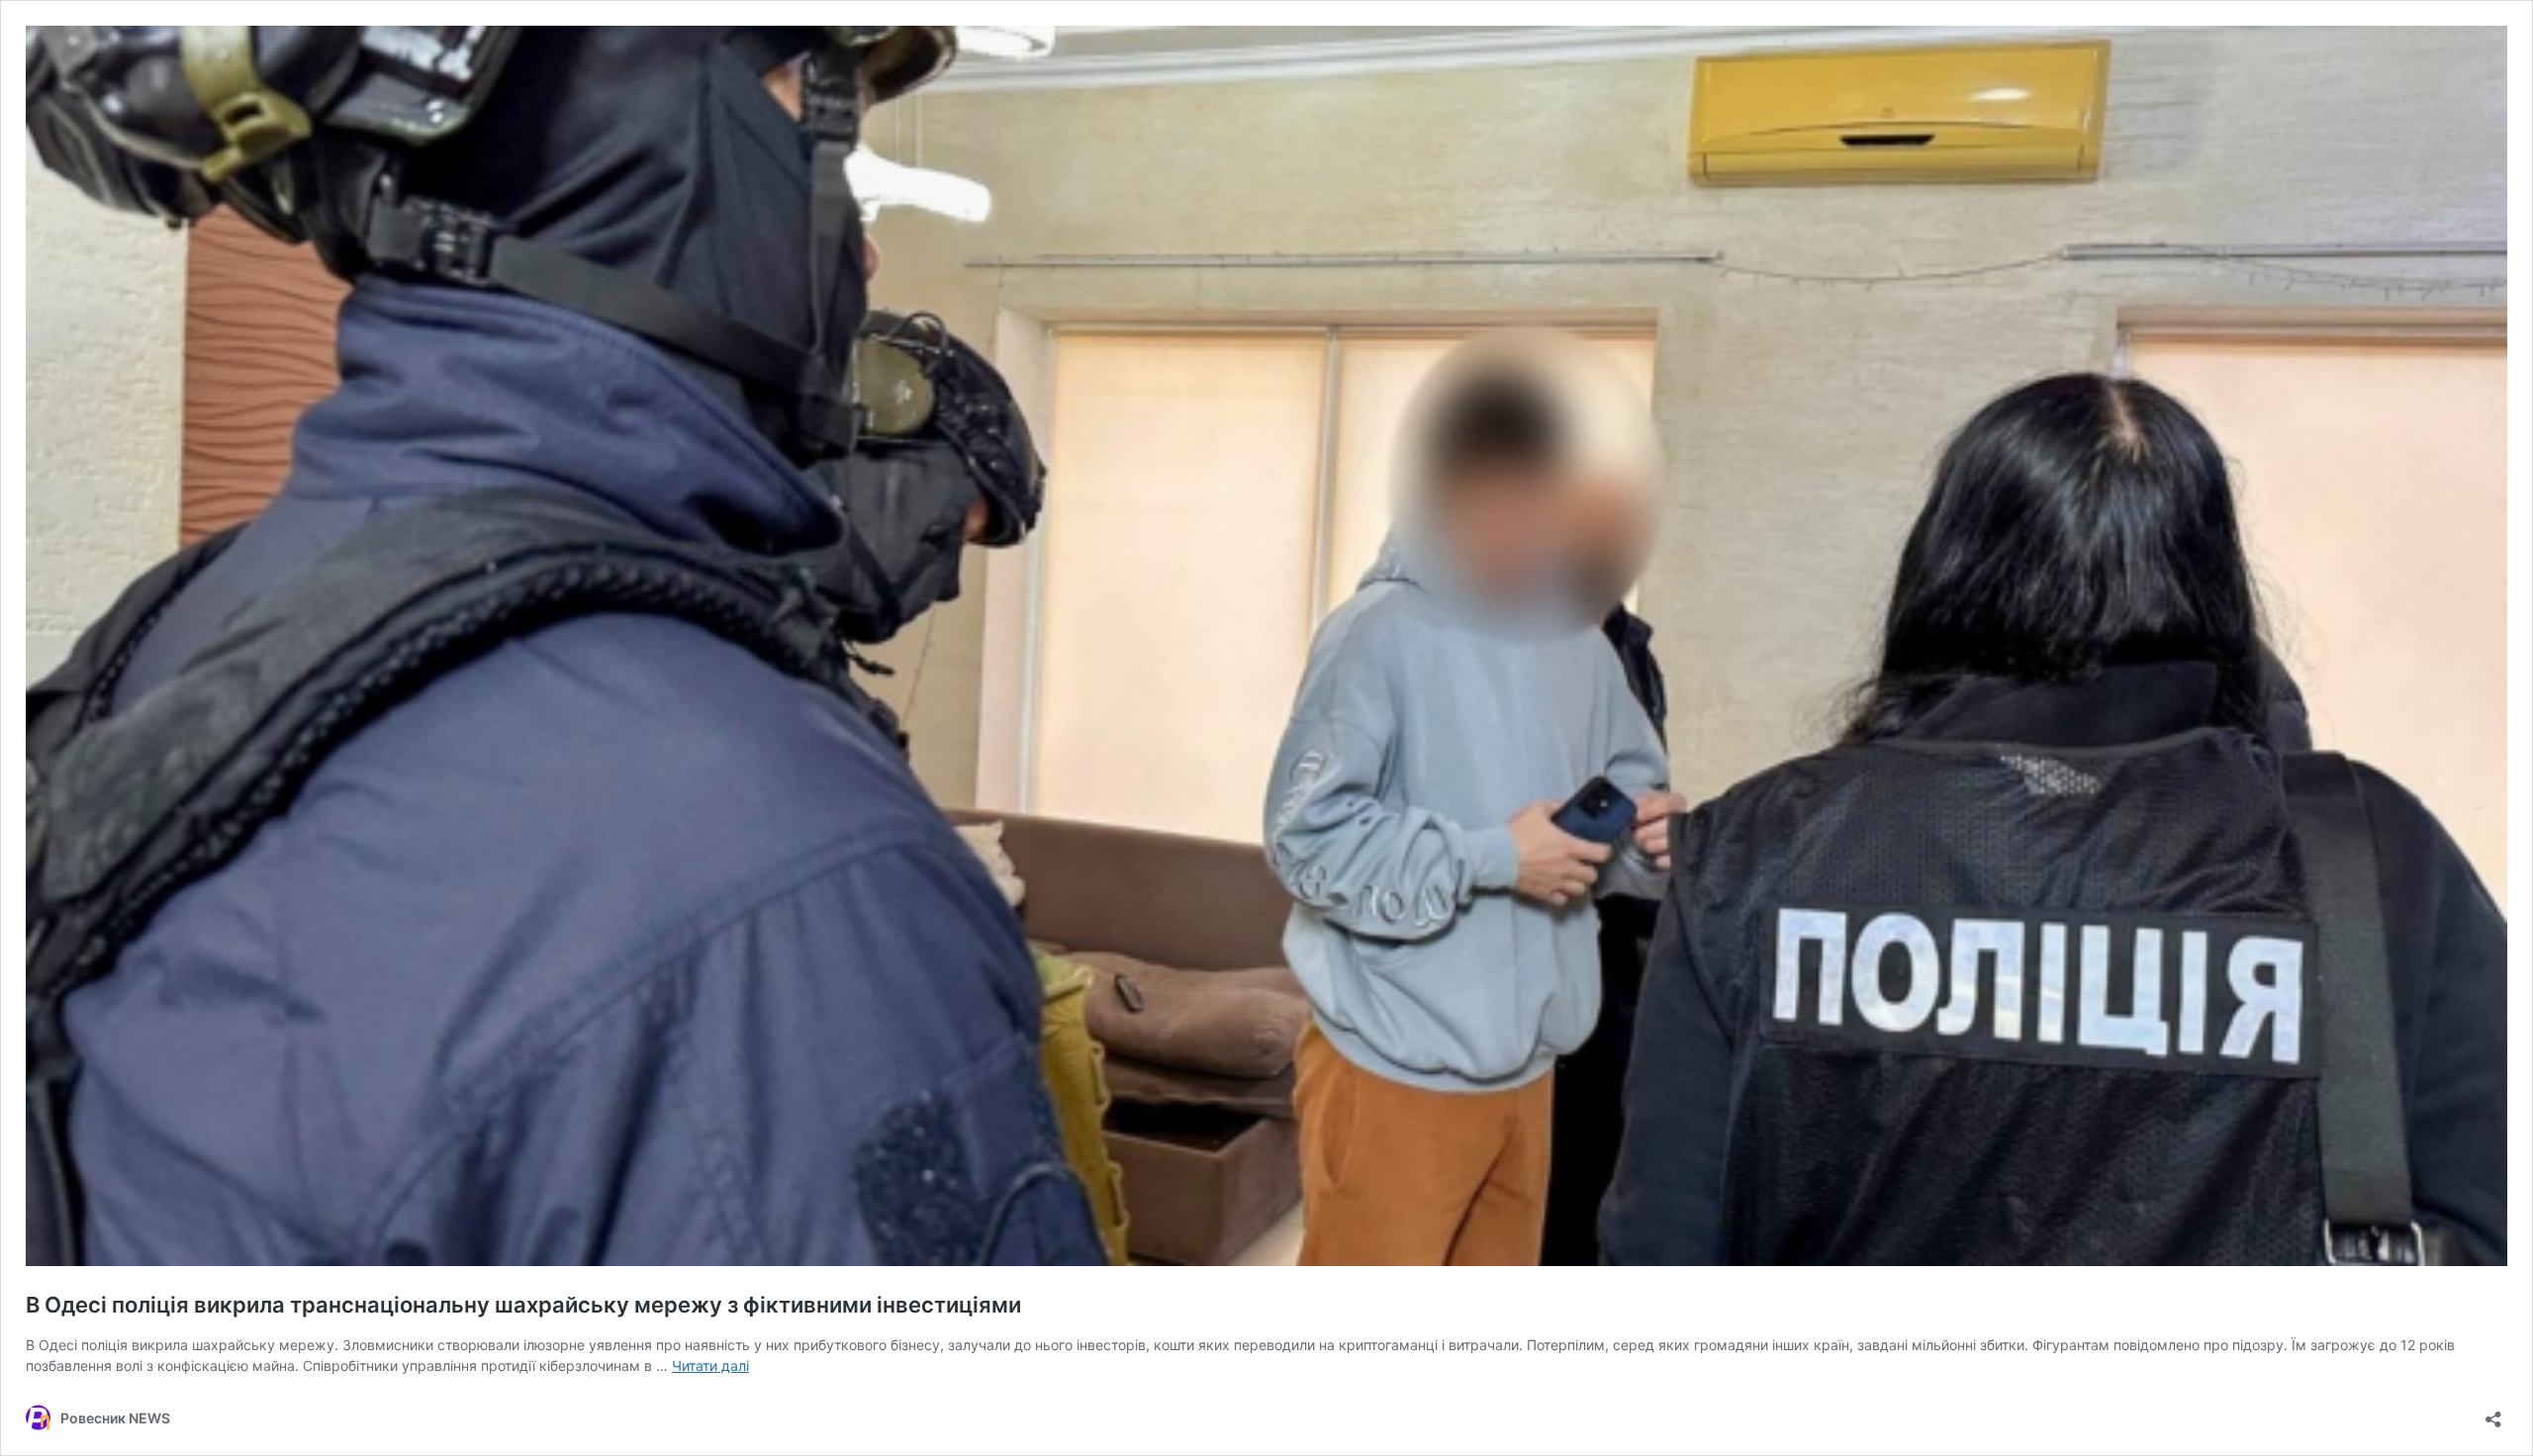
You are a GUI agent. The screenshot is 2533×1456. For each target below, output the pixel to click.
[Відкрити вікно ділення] (2493, 1413)
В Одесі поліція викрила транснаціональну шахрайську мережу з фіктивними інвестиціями (523, 1305)
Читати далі (710, 1365)
